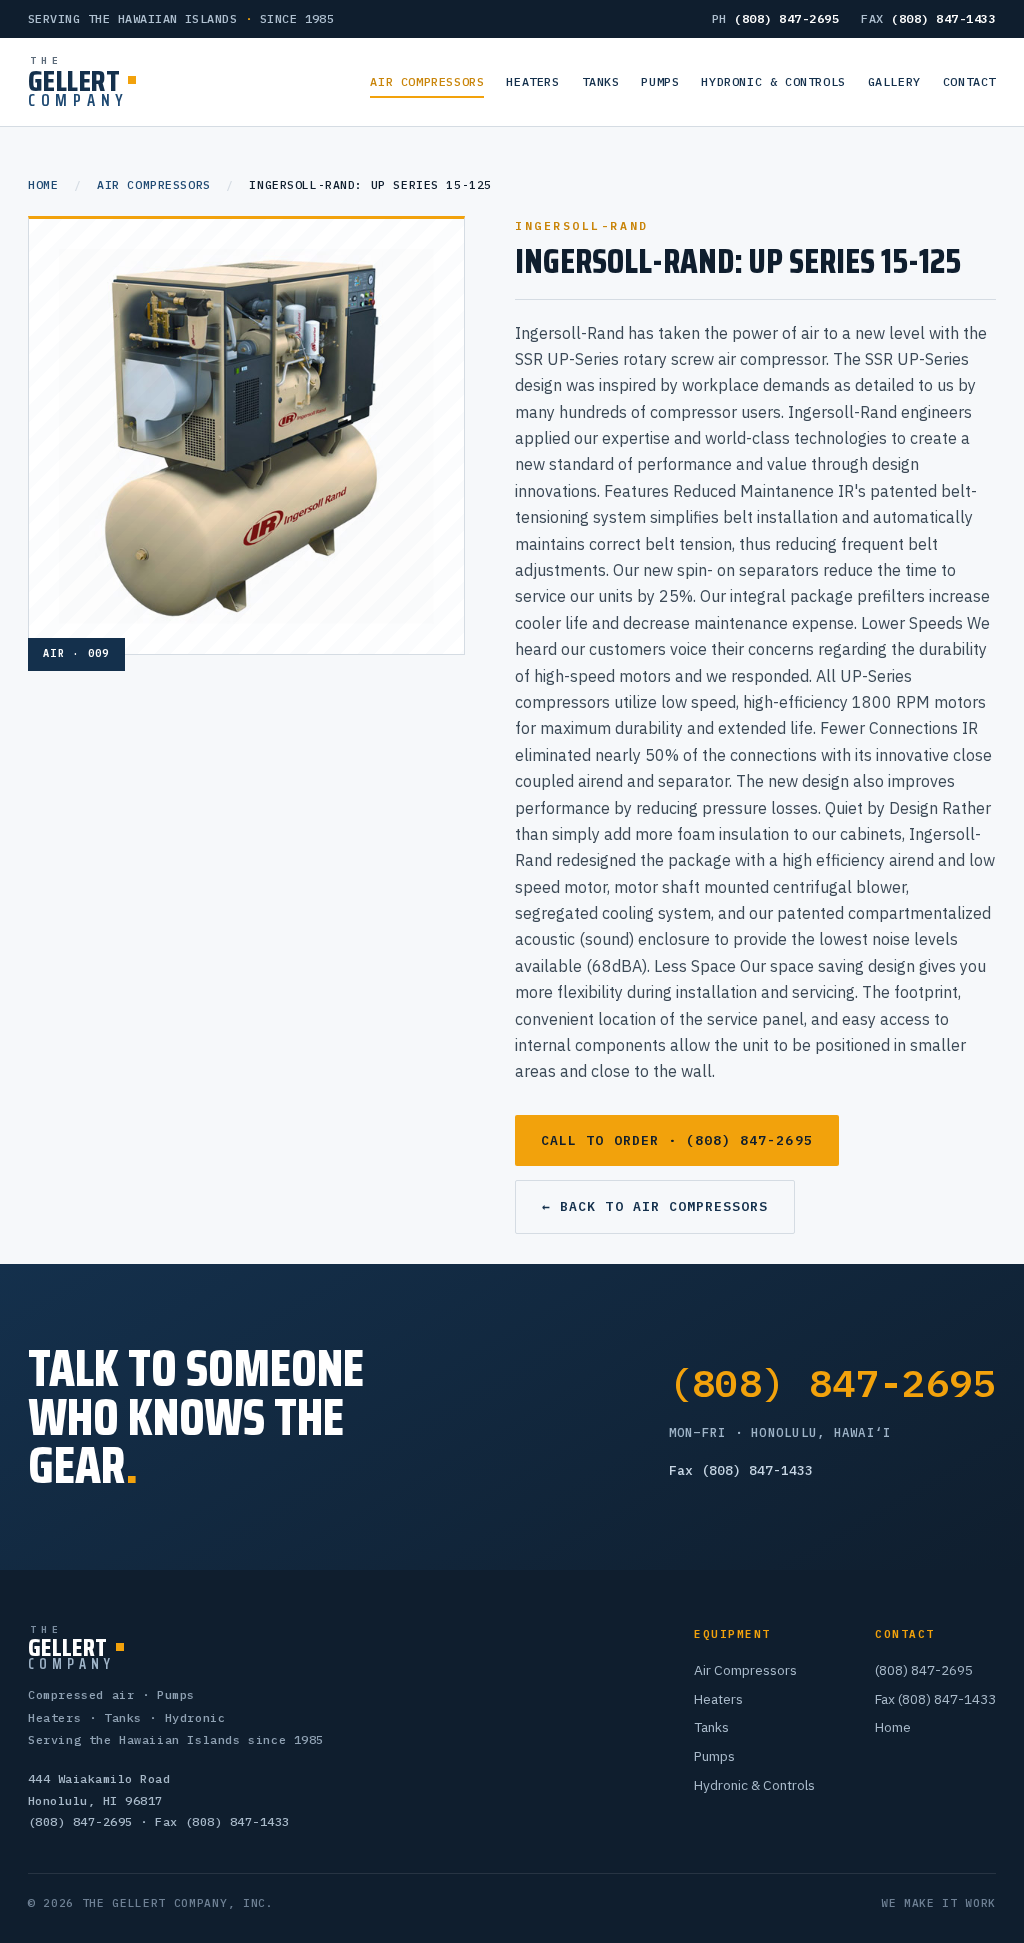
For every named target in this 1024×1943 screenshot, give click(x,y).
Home (43, 184)
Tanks (601, 81)
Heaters (532, 81)
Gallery (894, 81)
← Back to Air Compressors (655, 1206)
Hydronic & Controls (773, 81)
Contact (969, 81)
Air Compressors (427, 81)
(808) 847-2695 (832, 1383)
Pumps (660, 81)
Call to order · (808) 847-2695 (677, 1140)
